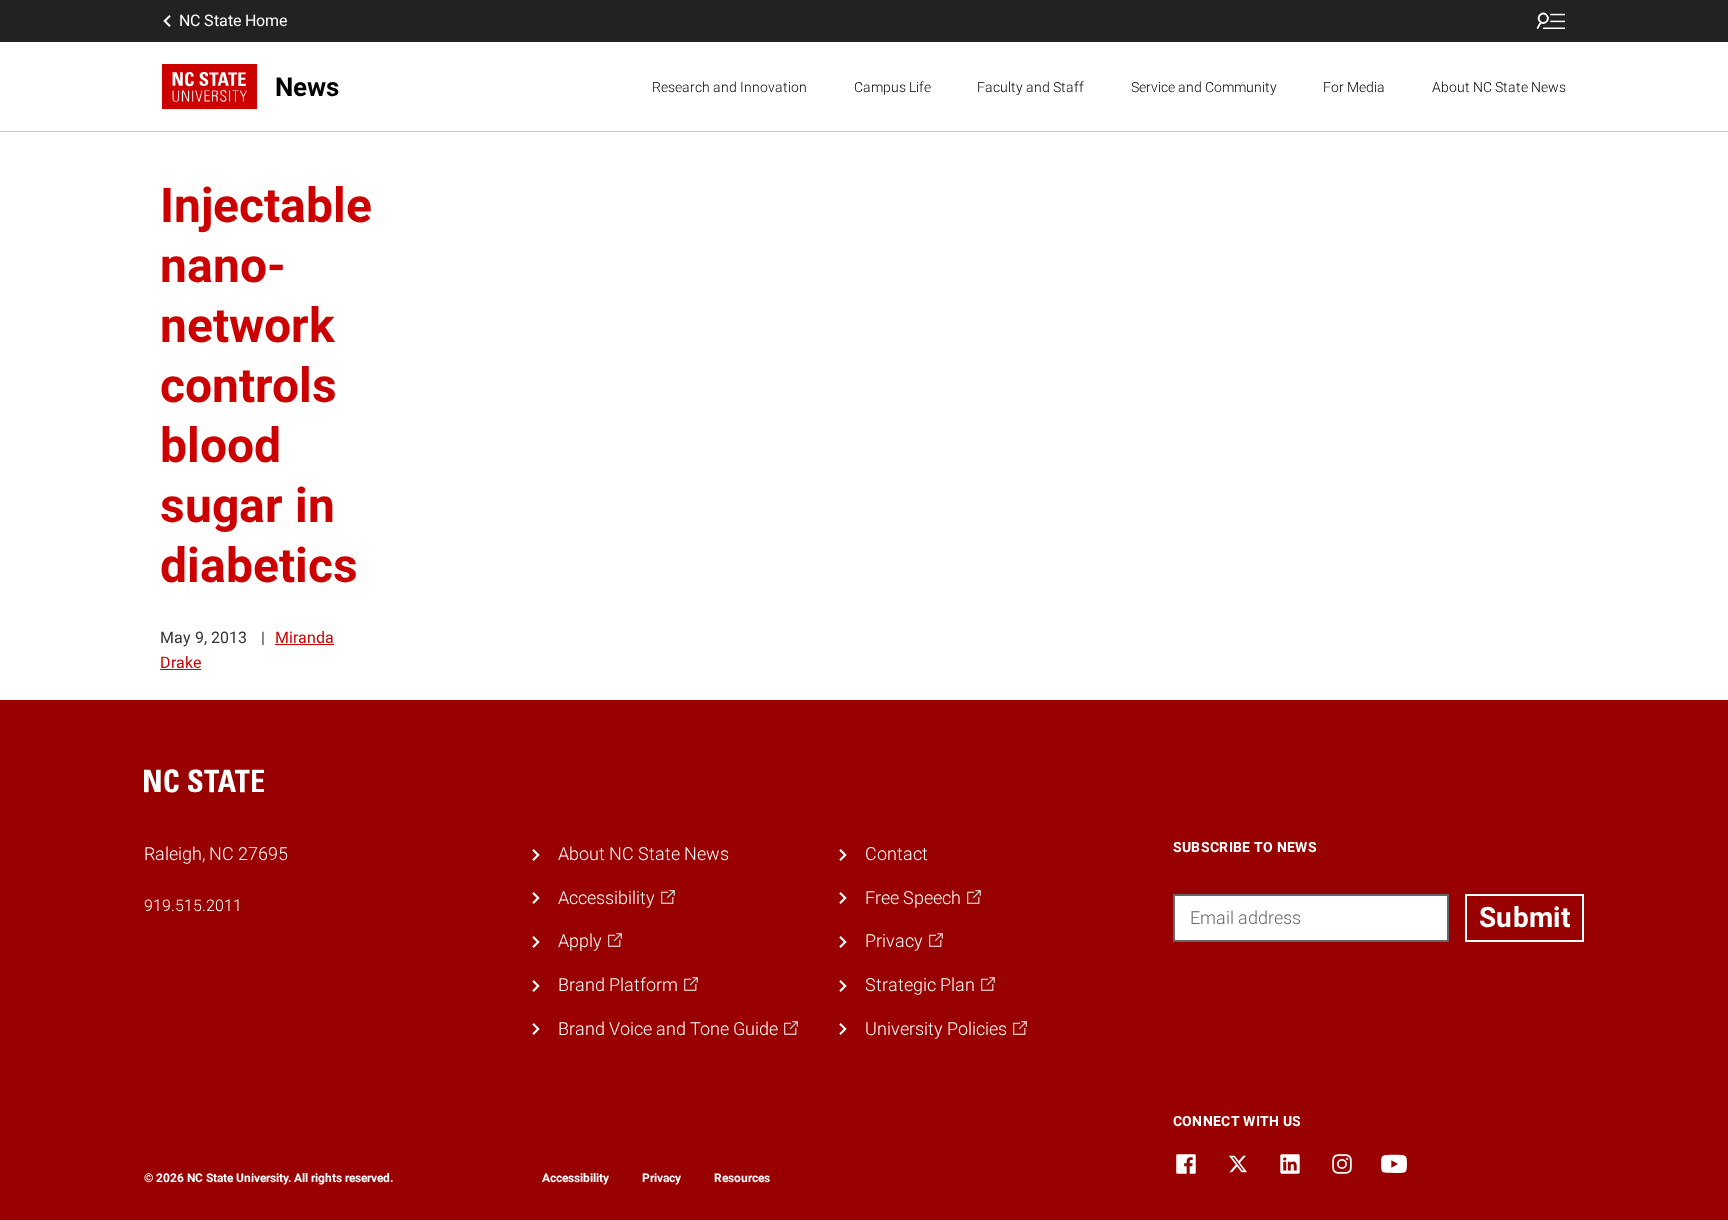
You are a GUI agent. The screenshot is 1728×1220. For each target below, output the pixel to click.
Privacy (661, 1178)
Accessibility (575, 1178)
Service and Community (1204, 87)
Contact (896, 853)
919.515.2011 (193, 905)
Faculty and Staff (1030, 87)
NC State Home (233, 20)
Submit (1524, 917)
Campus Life (892, 87)
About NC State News (1499, 87)
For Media (1354, 87)
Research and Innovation (729, 87)
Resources (742, 1178)
